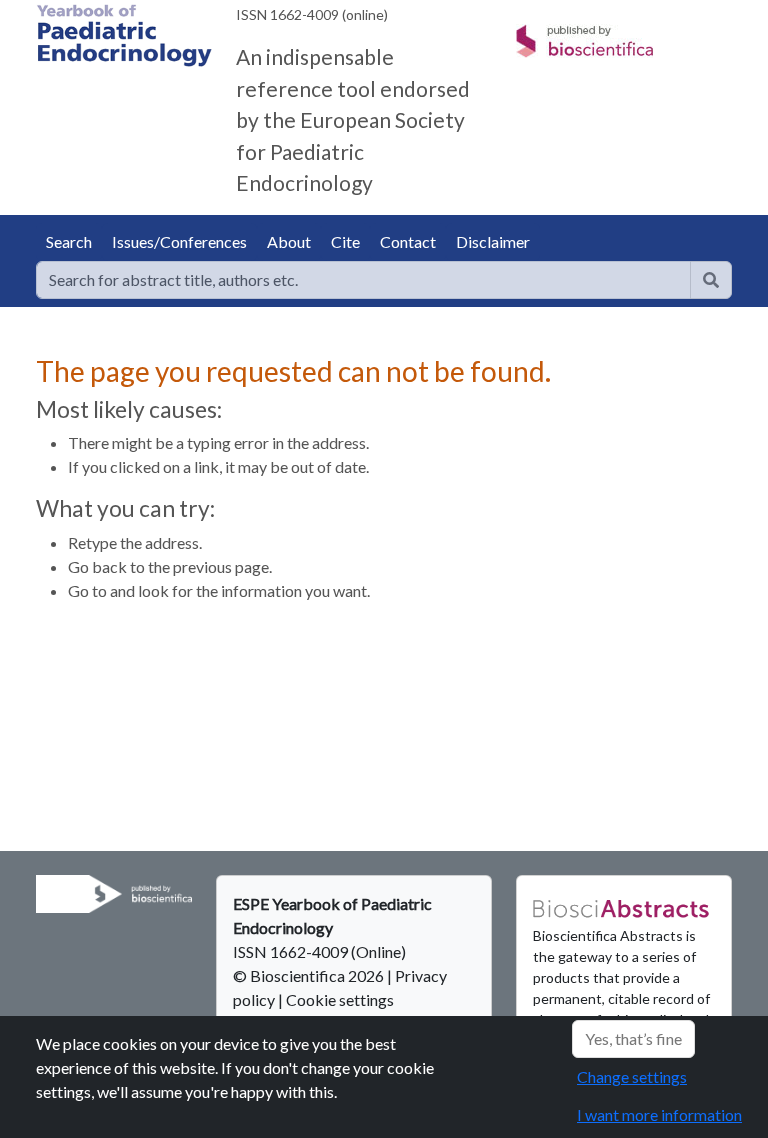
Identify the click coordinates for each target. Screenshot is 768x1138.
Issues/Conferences (179, 241)
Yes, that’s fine (633, 1038)
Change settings (632, 1076)
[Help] (711, 280)
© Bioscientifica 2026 (310, 975)
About (289, 241)
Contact (408, 241)
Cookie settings (340, 999)
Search (69, 241)
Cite (345, 241)
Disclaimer (493, 241)
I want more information (659, 1114)
